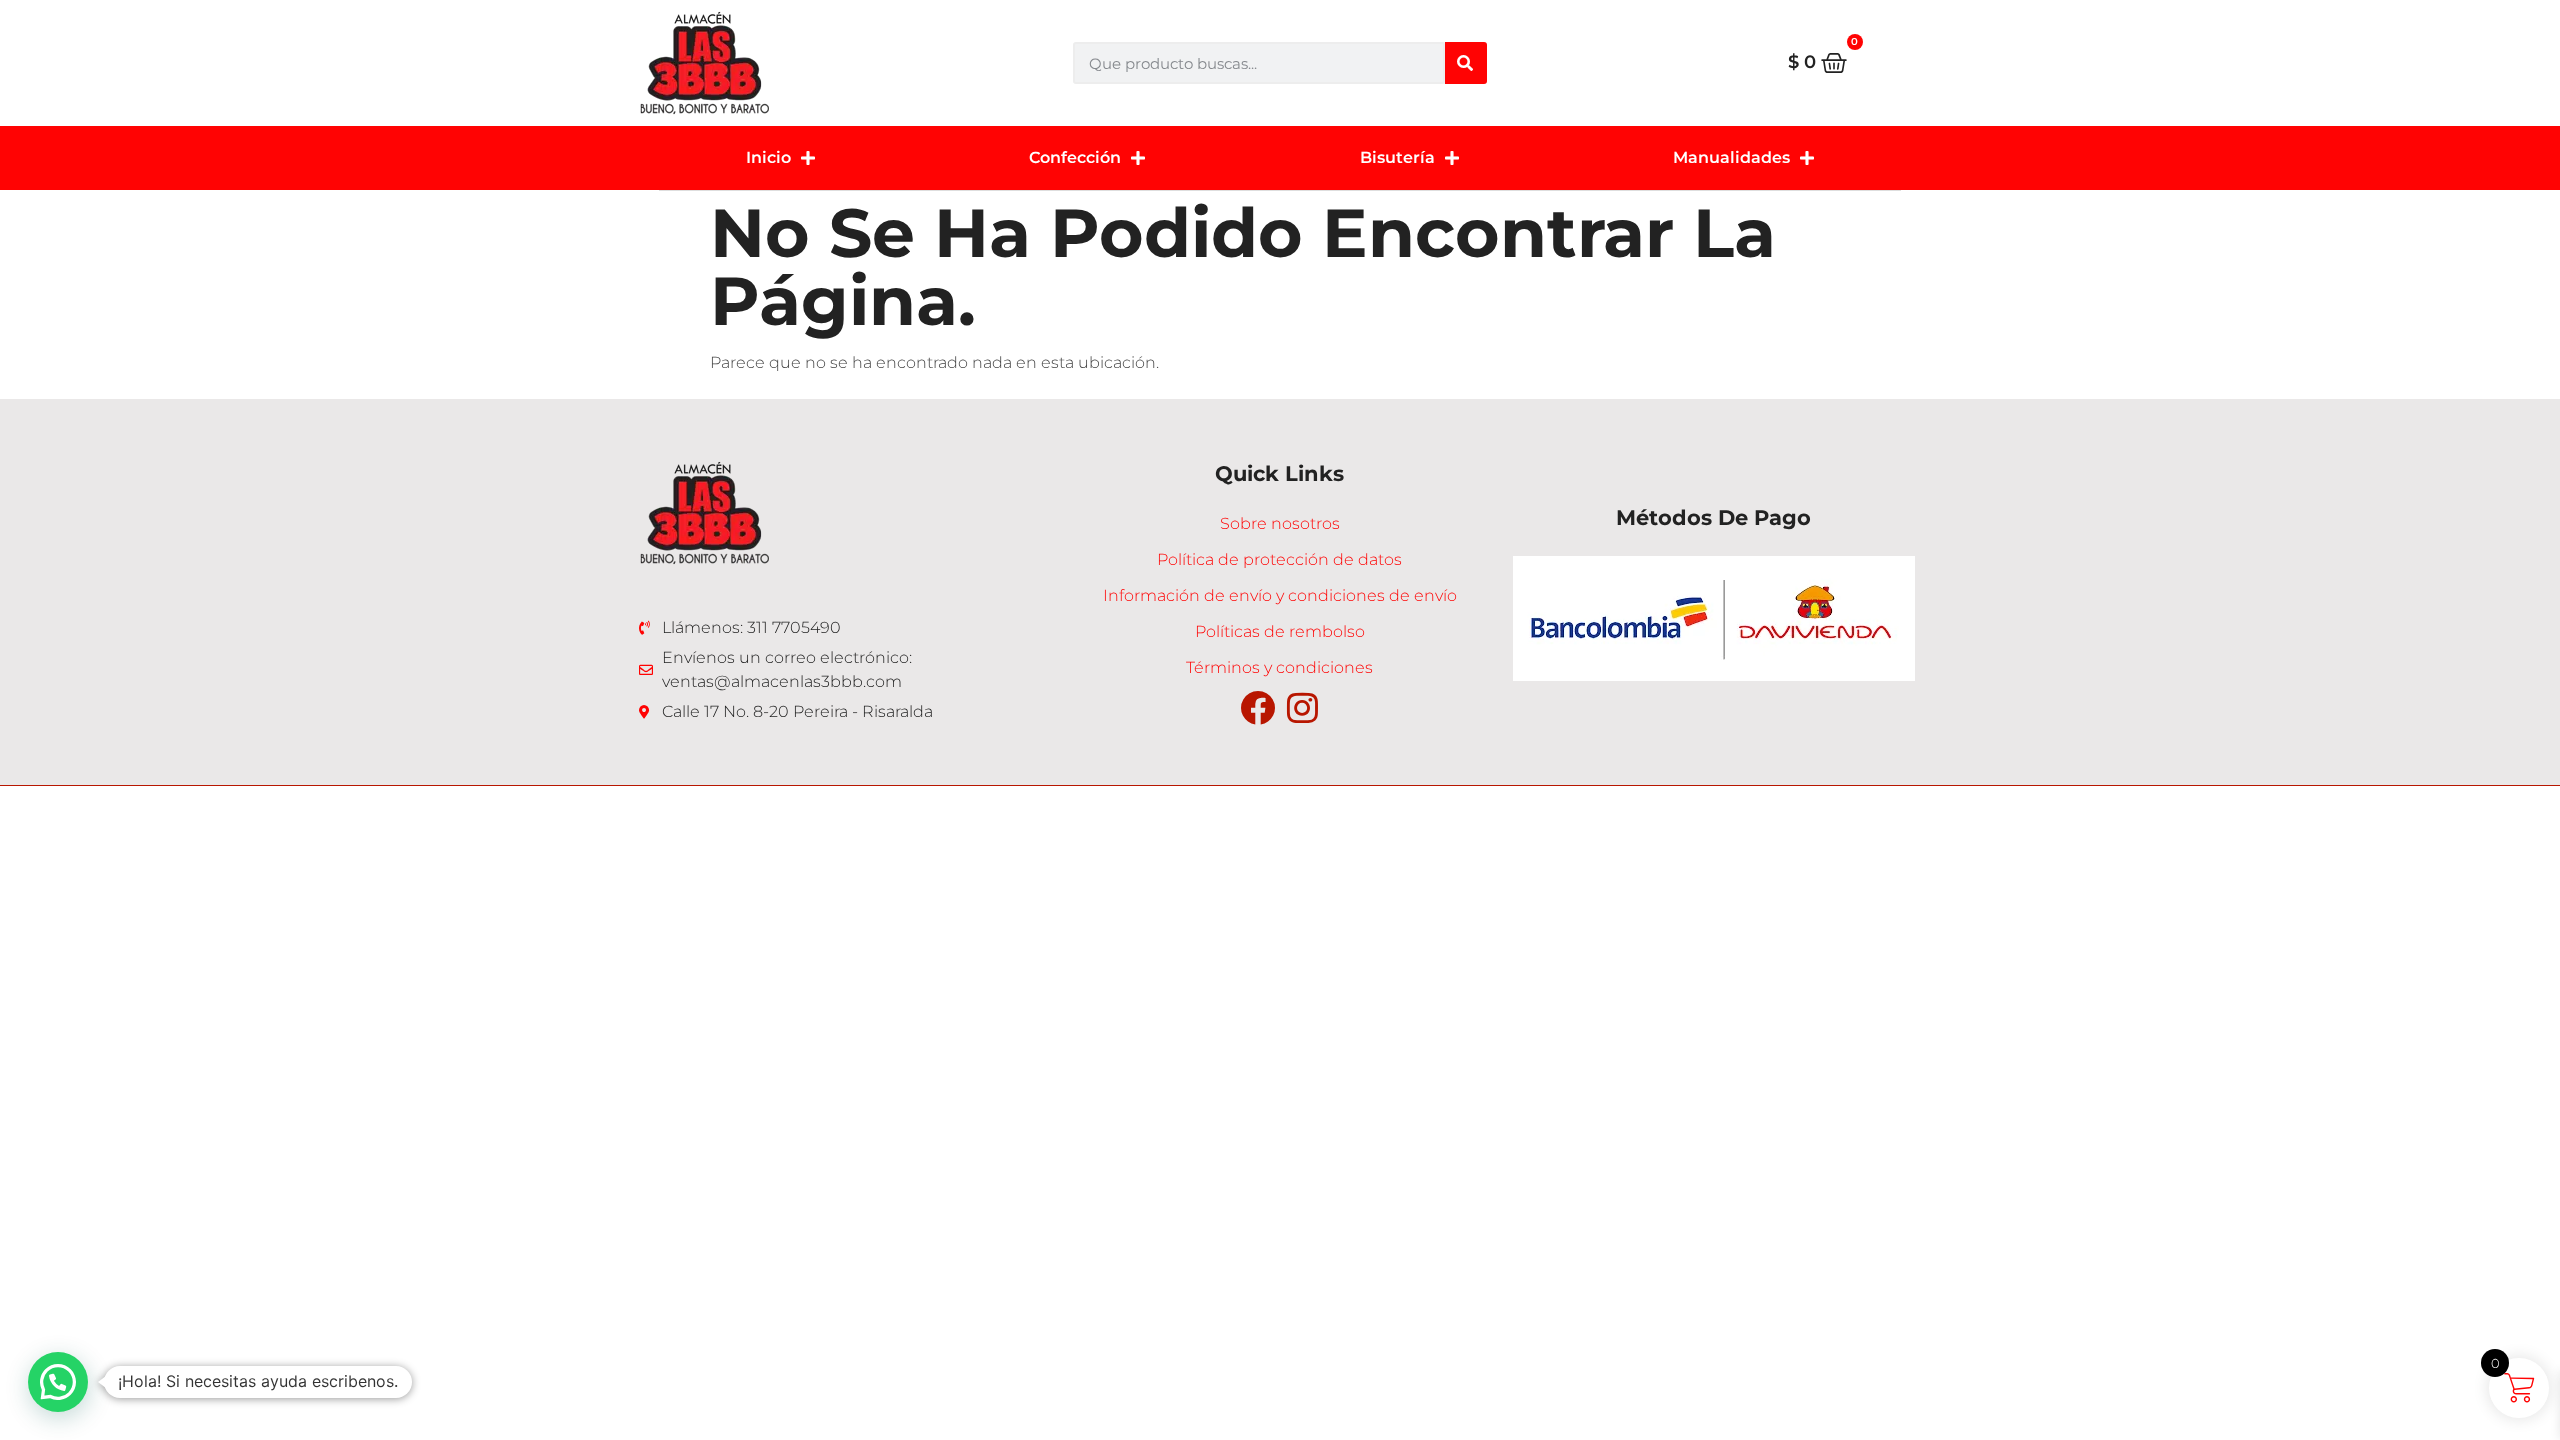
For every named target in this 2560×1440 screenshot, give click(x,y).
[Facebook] (1257, 707)
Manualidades (1731, 157)
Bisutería (1397, 157)
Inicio (768, 157)
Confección (1075, 157)
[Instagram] (1302, 707)
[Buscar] (1466, 63)
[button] (58, 1382)
